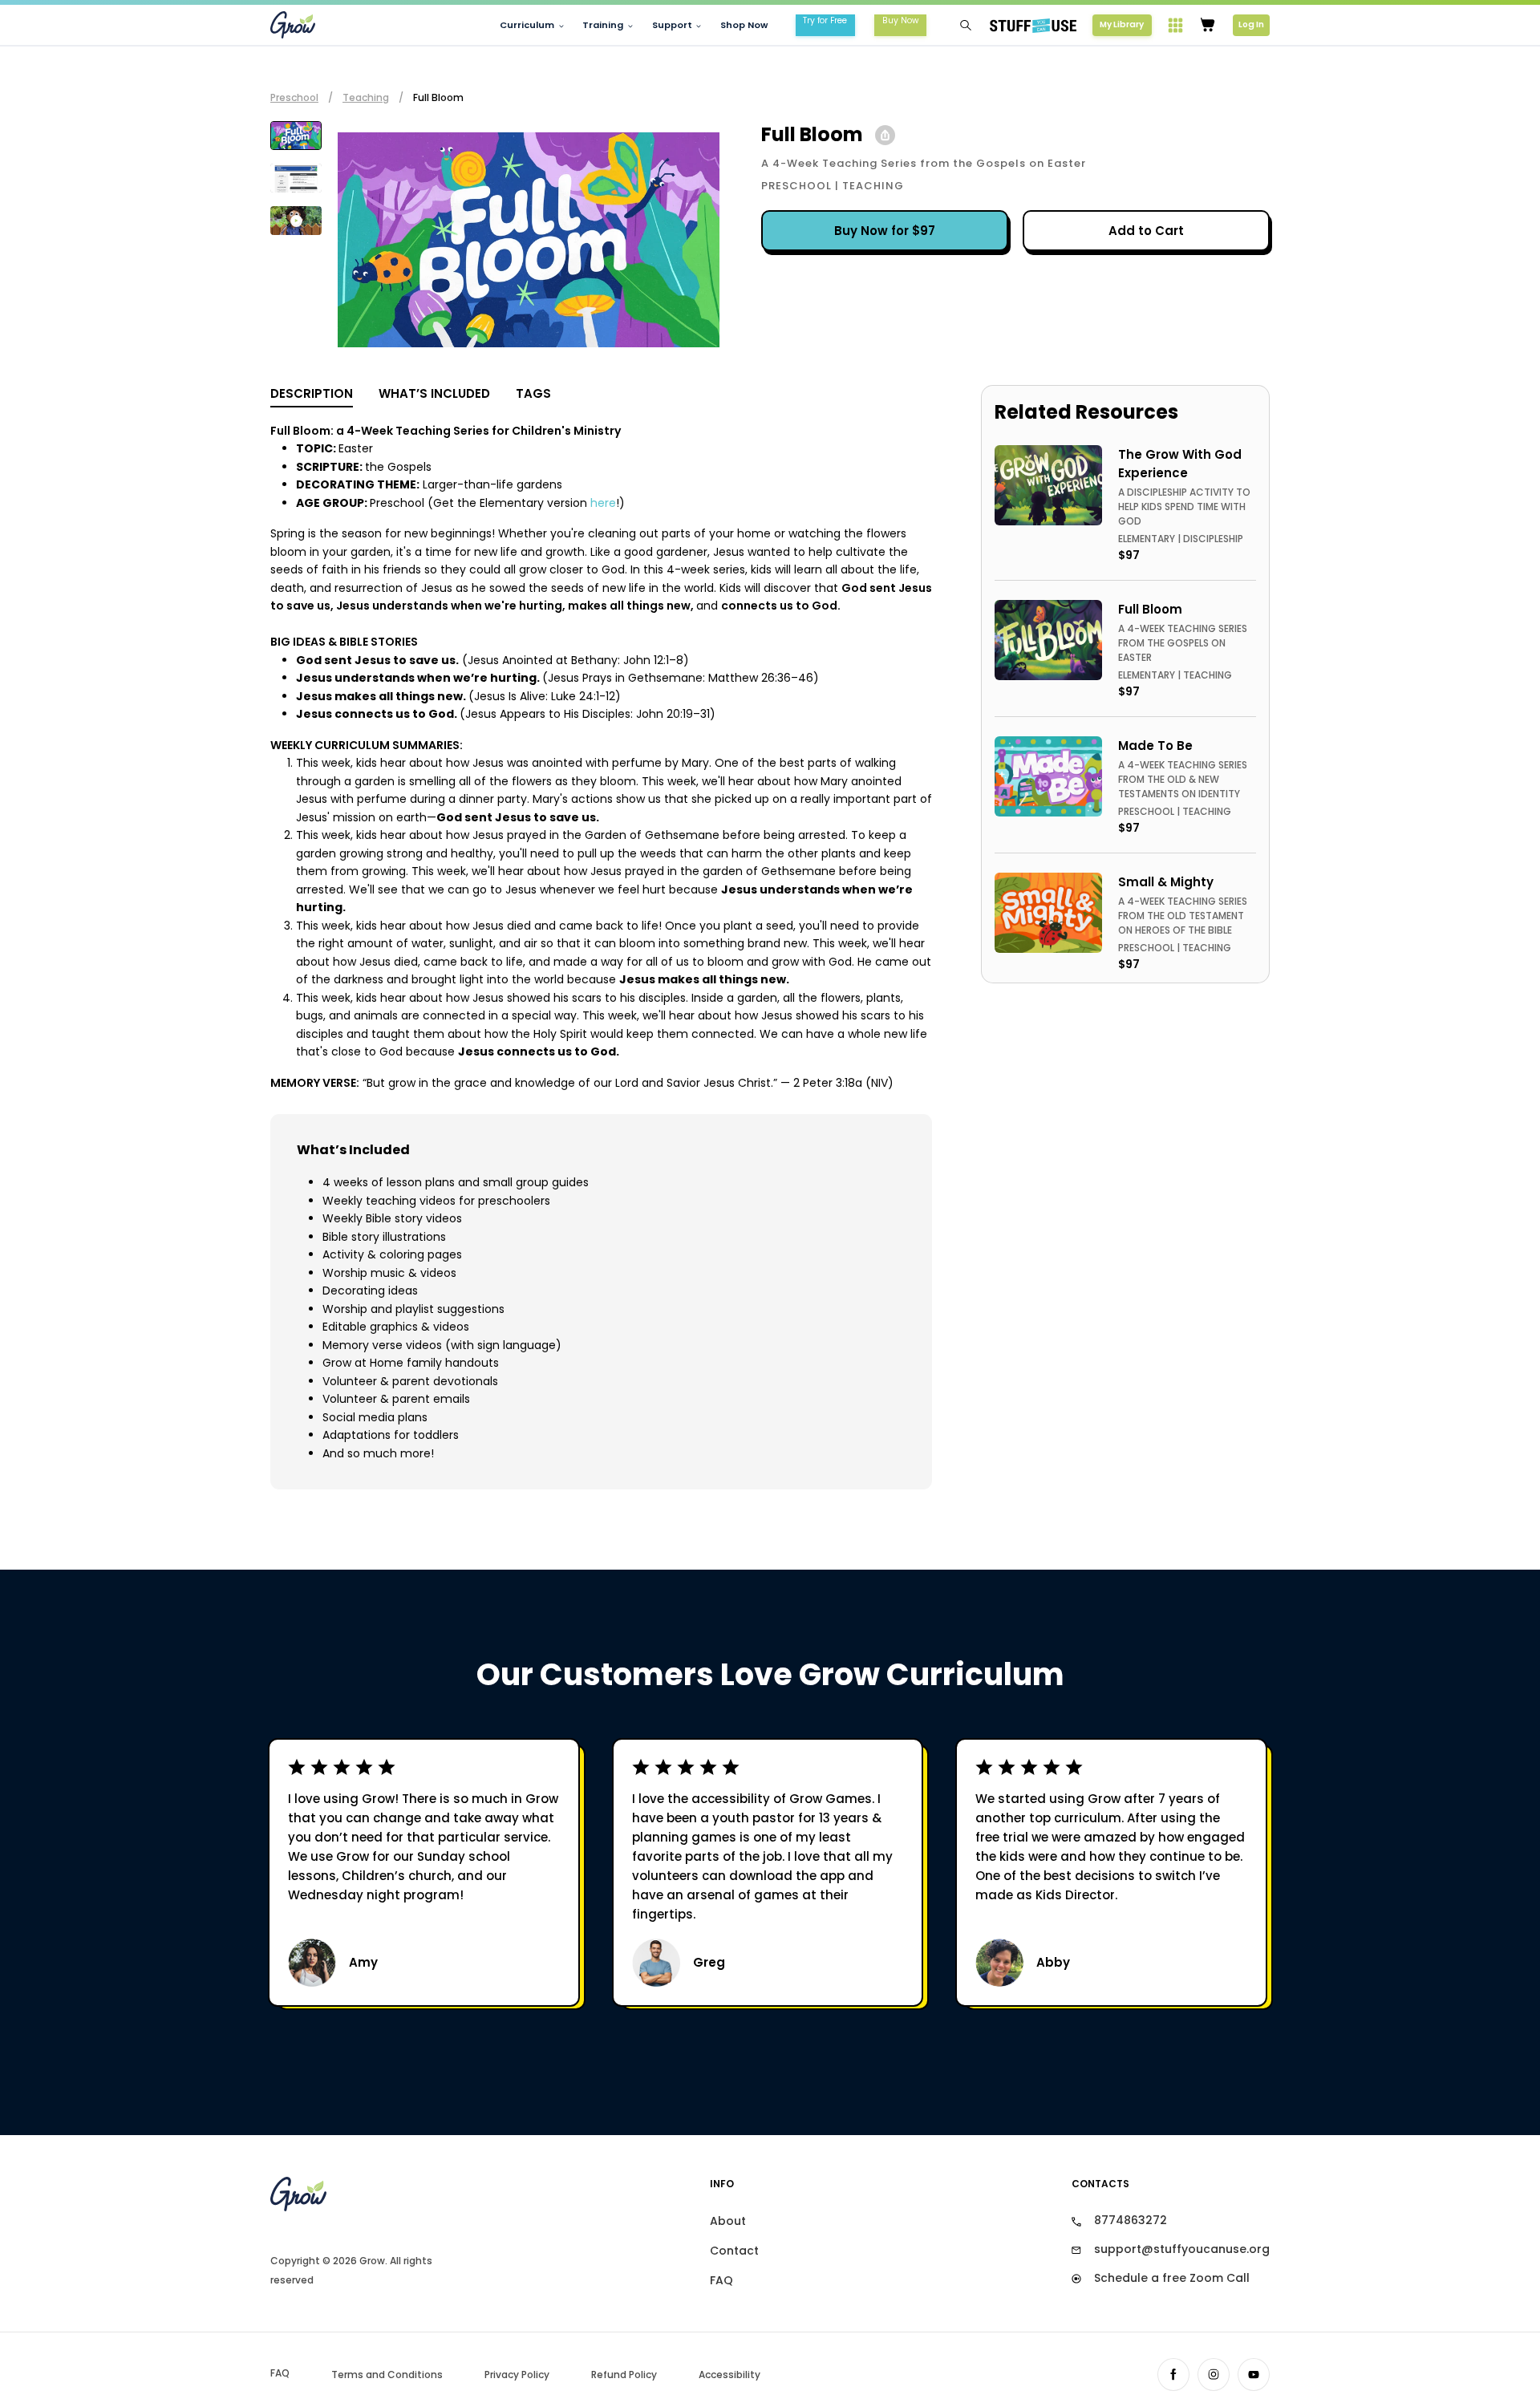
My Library (1122, 24)
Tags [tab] (533, 393)
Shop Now (744, 25)
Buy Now (901, 20)
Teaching (366, 97)
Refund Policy (624, 2375)
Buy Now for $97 (885, 231)
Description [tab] (312, 393)
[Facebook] (1173, 2375)
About (728, 2221)
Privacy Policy (517, 2375)
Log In (1251, 24)
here (603, 503)
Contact (734, 2251)
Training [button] (603, 25)
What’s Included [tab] (434, 393)
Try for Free (825, 20)
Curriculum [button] (527, 25)
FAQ (721, 2280)
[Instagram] (1214, 2375)
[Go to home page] (373, 2194)
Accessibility (729, 2375)
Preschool (294, 97)
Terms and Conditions (387, 2375)
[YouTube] (1254, 2375)
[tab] (296, 136)
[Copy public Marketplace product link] (885, 135)
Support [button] (672, 25)
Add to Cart (1146, 231)
